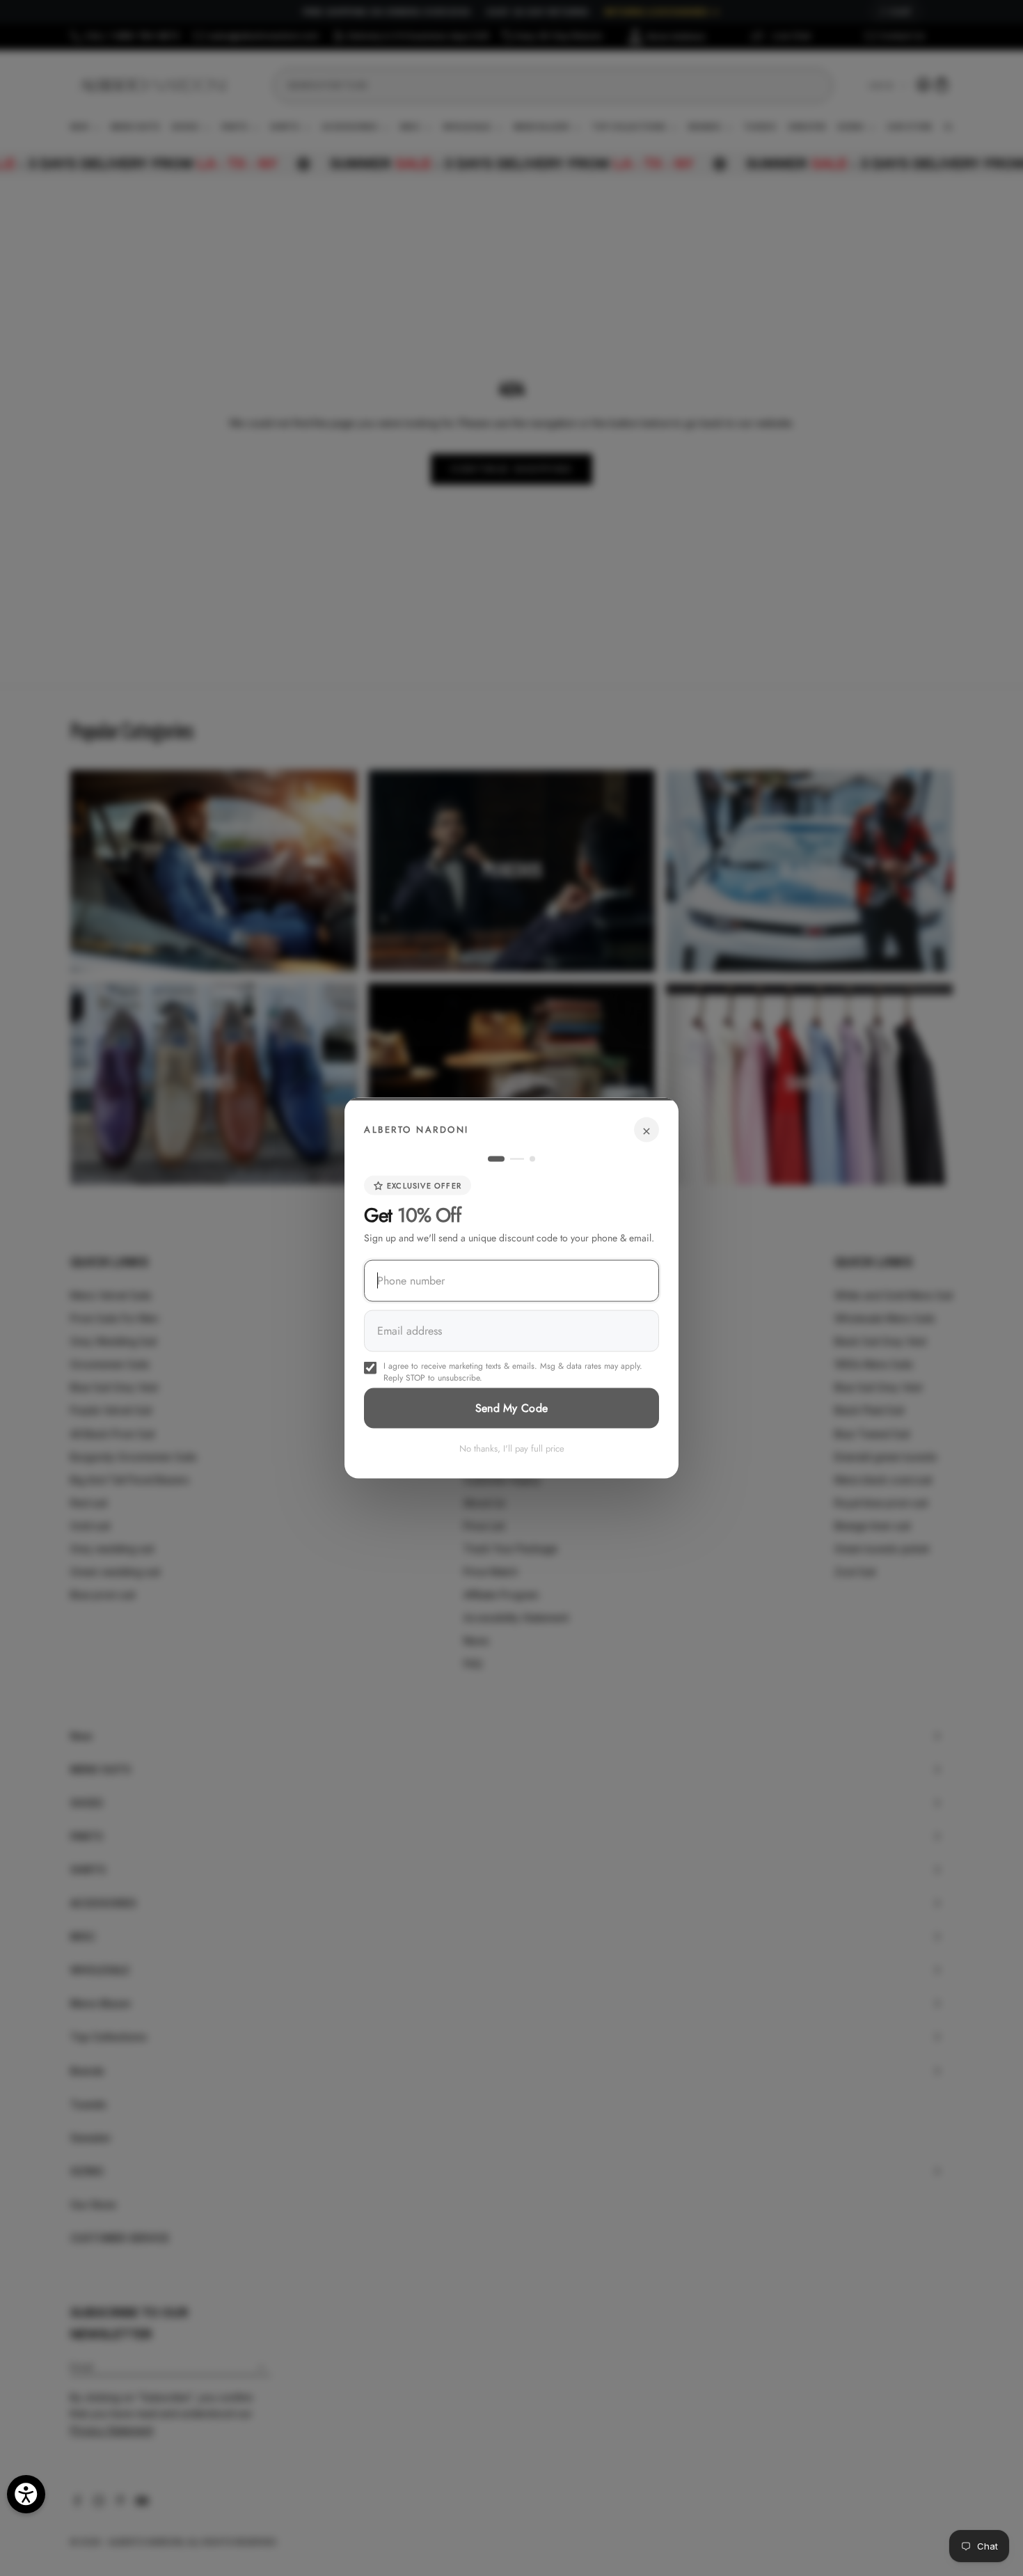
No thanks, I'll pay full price (512, 1448)
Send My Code (512, 1408)
